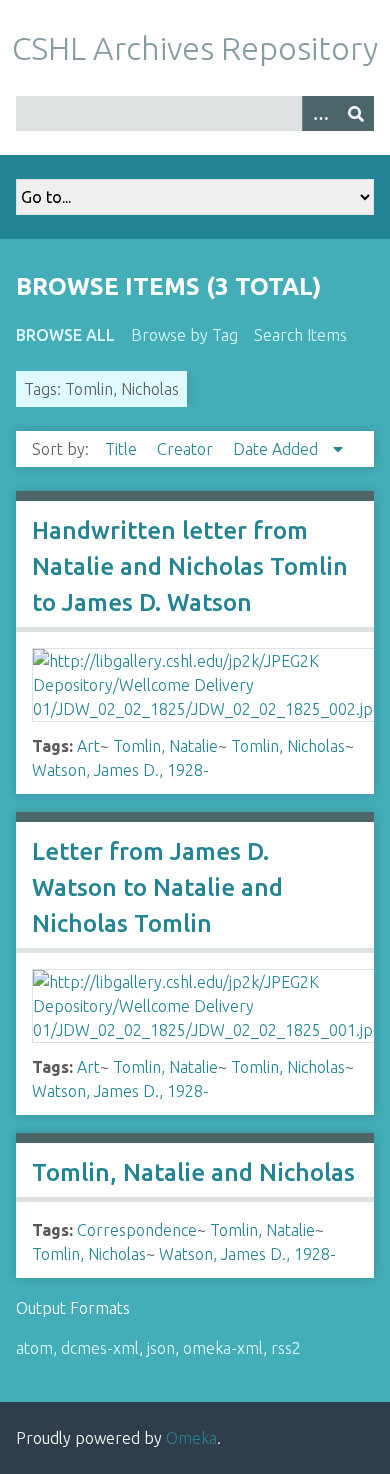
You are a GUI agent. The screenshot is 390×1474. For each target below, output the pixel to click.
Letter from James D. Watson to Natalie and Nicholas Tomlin (157, 887)
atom (34, 1348)
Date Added (277, 449)
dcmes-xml (100, 1348)
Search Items (300, 335)
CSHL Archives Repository (195, 48)
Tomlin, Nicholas (288, 746)
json (161, 1348)
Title (123, 449)
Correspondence (137, 1230)
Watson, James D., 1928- (120, 770)
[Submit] (356, 113)
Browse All (65, 335)
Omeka (191, 1438)
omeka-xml (223, 1348)
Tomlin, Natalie (165, 746)
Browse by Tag (184, 335)
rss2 (286, 1348)
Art (88, 746)
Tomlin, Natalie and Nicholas (193, 1172)
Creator (187, 449)
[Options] (320, 113)
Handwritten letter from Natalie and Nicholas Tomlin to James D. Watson (190, 566)
